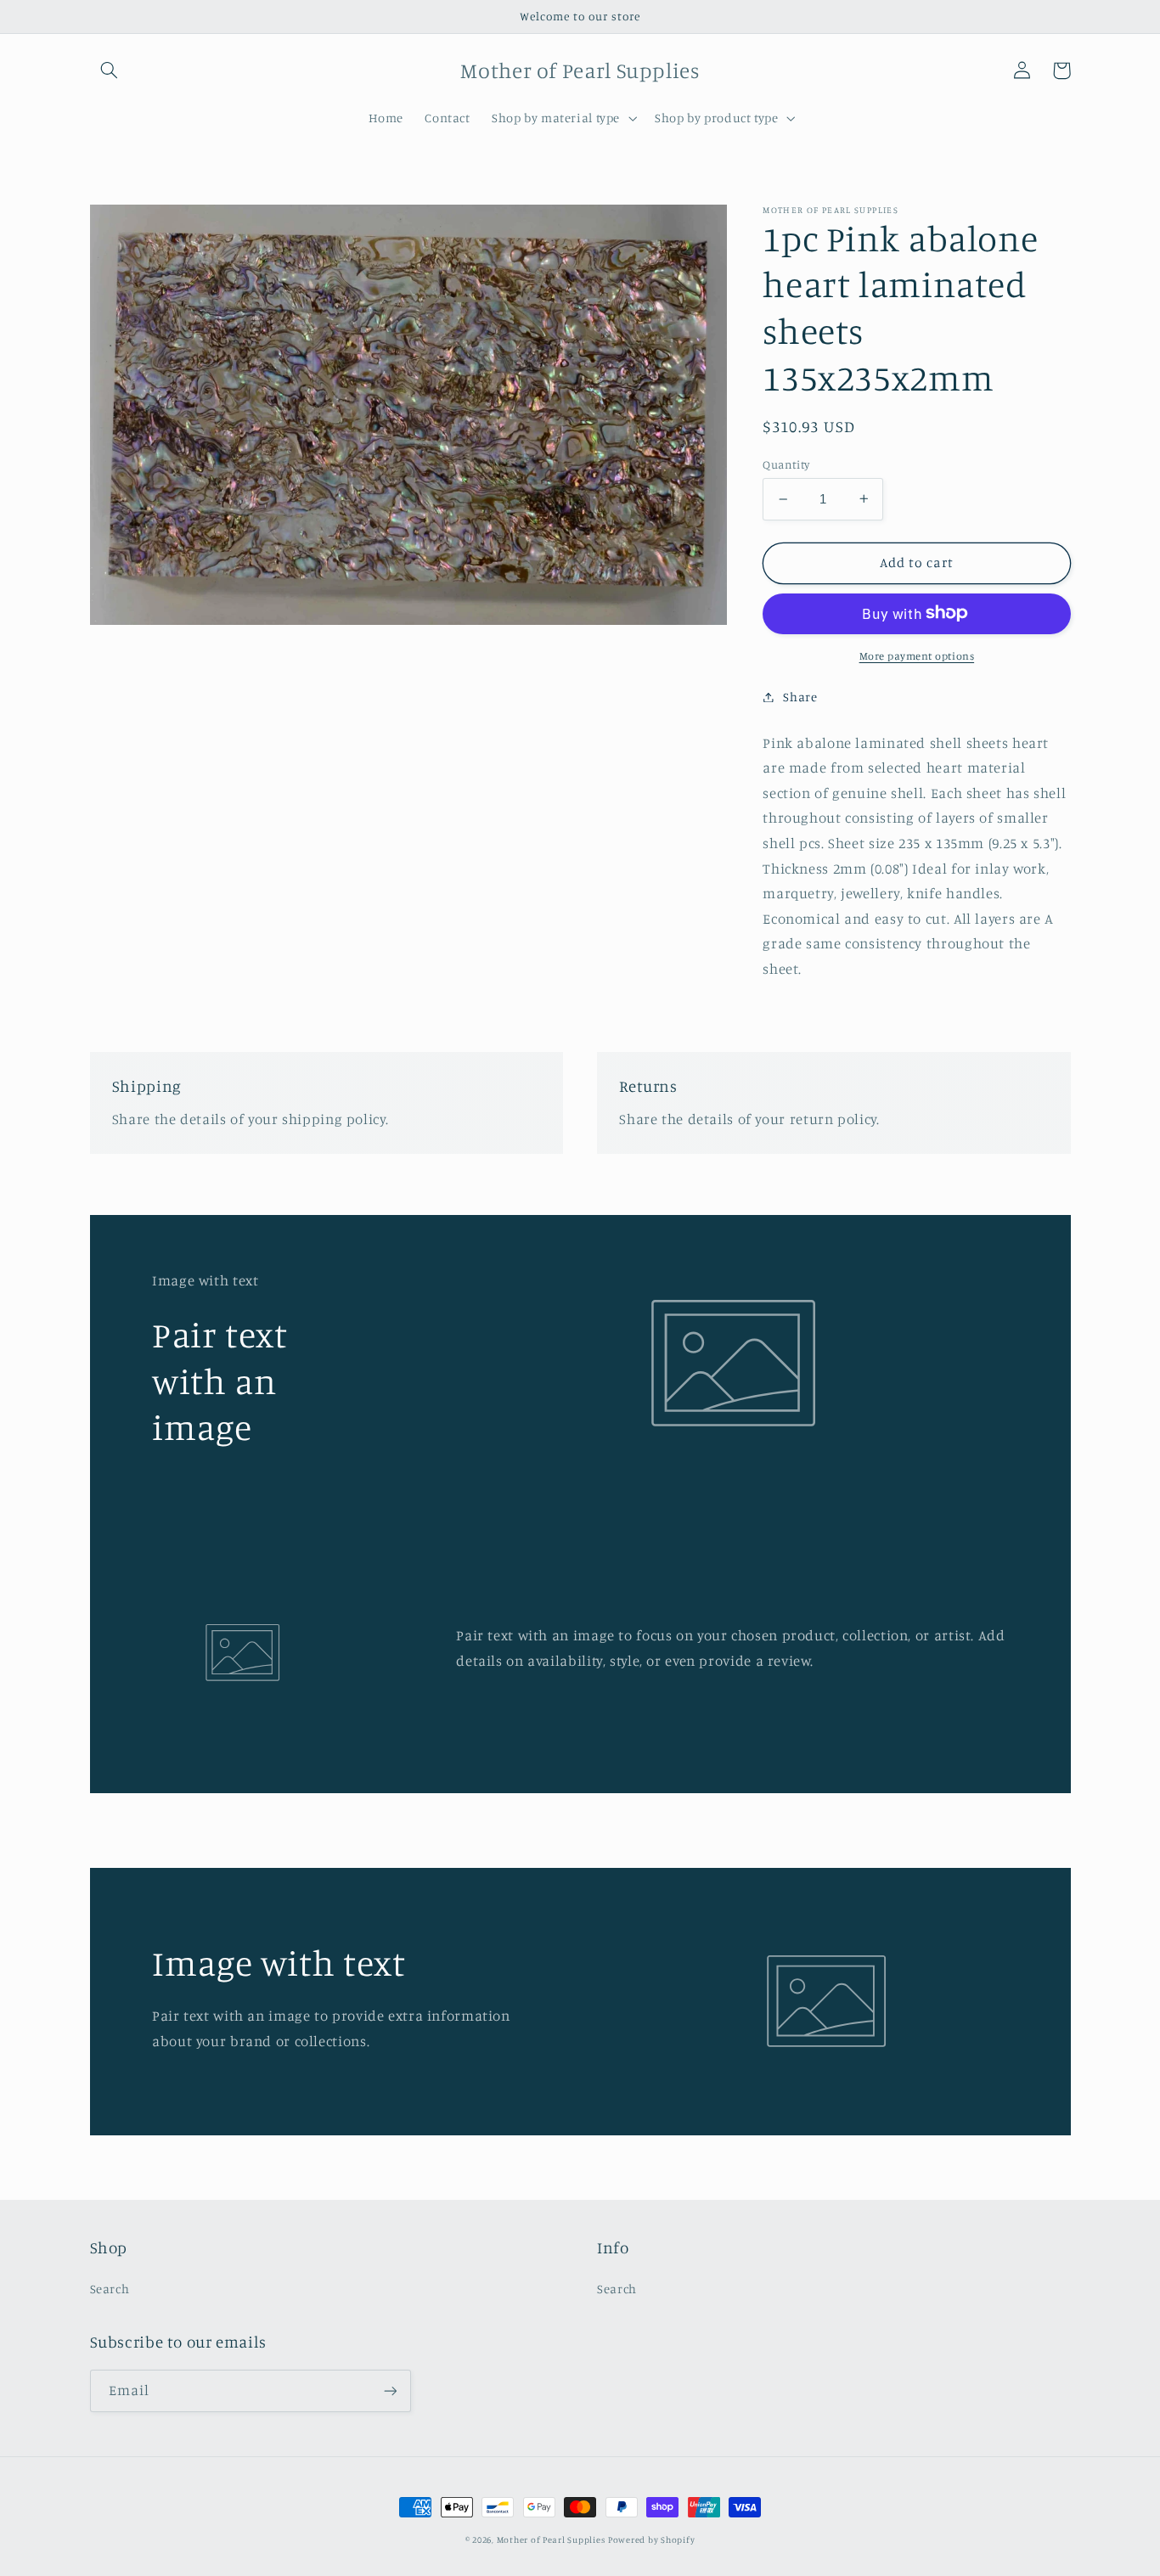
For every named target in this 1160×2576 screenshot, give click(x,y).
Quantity (786, 464)
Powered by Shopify (651, 2539)
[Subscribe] (390, 2390)
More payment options (917, 655)
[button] (110, 70)
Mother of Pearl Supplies (551, 2539)
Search (110, 2289)
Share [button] (800, 697)
